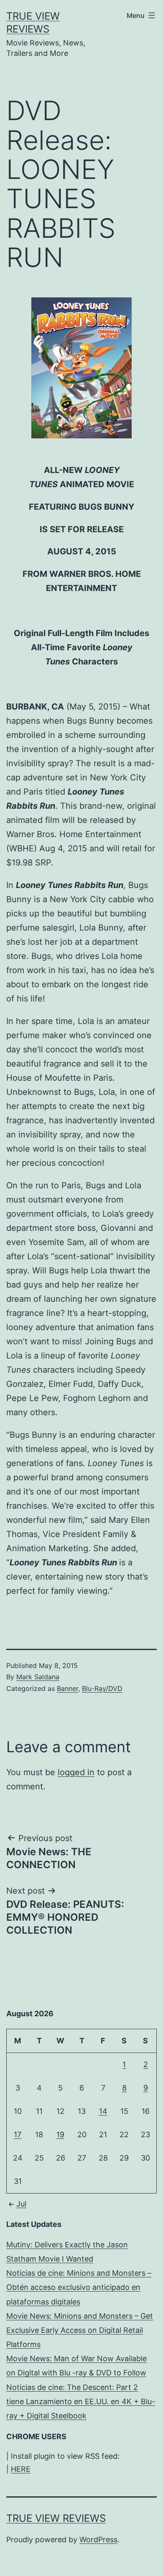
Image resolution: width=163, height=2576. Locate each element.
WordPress (98, 2540)
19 (60, 2135)
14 (103, 2111)
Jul (21, 2204)
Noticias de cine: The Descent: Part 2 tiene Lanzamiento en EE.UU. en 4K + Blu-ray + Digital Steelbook (81, 2401)
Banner (67, 1688)
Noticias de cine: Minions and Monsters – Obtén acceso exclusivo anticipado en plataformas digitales (79, 2287)
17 (18, 2135)
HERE (21, 2469)
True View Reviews (56, 2518)
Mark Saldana (38, 1677)
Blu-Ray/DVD (102, 1688)
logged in (76, 1772)
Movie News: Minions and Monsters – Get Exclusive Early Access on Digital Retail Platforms (80, 2330)
